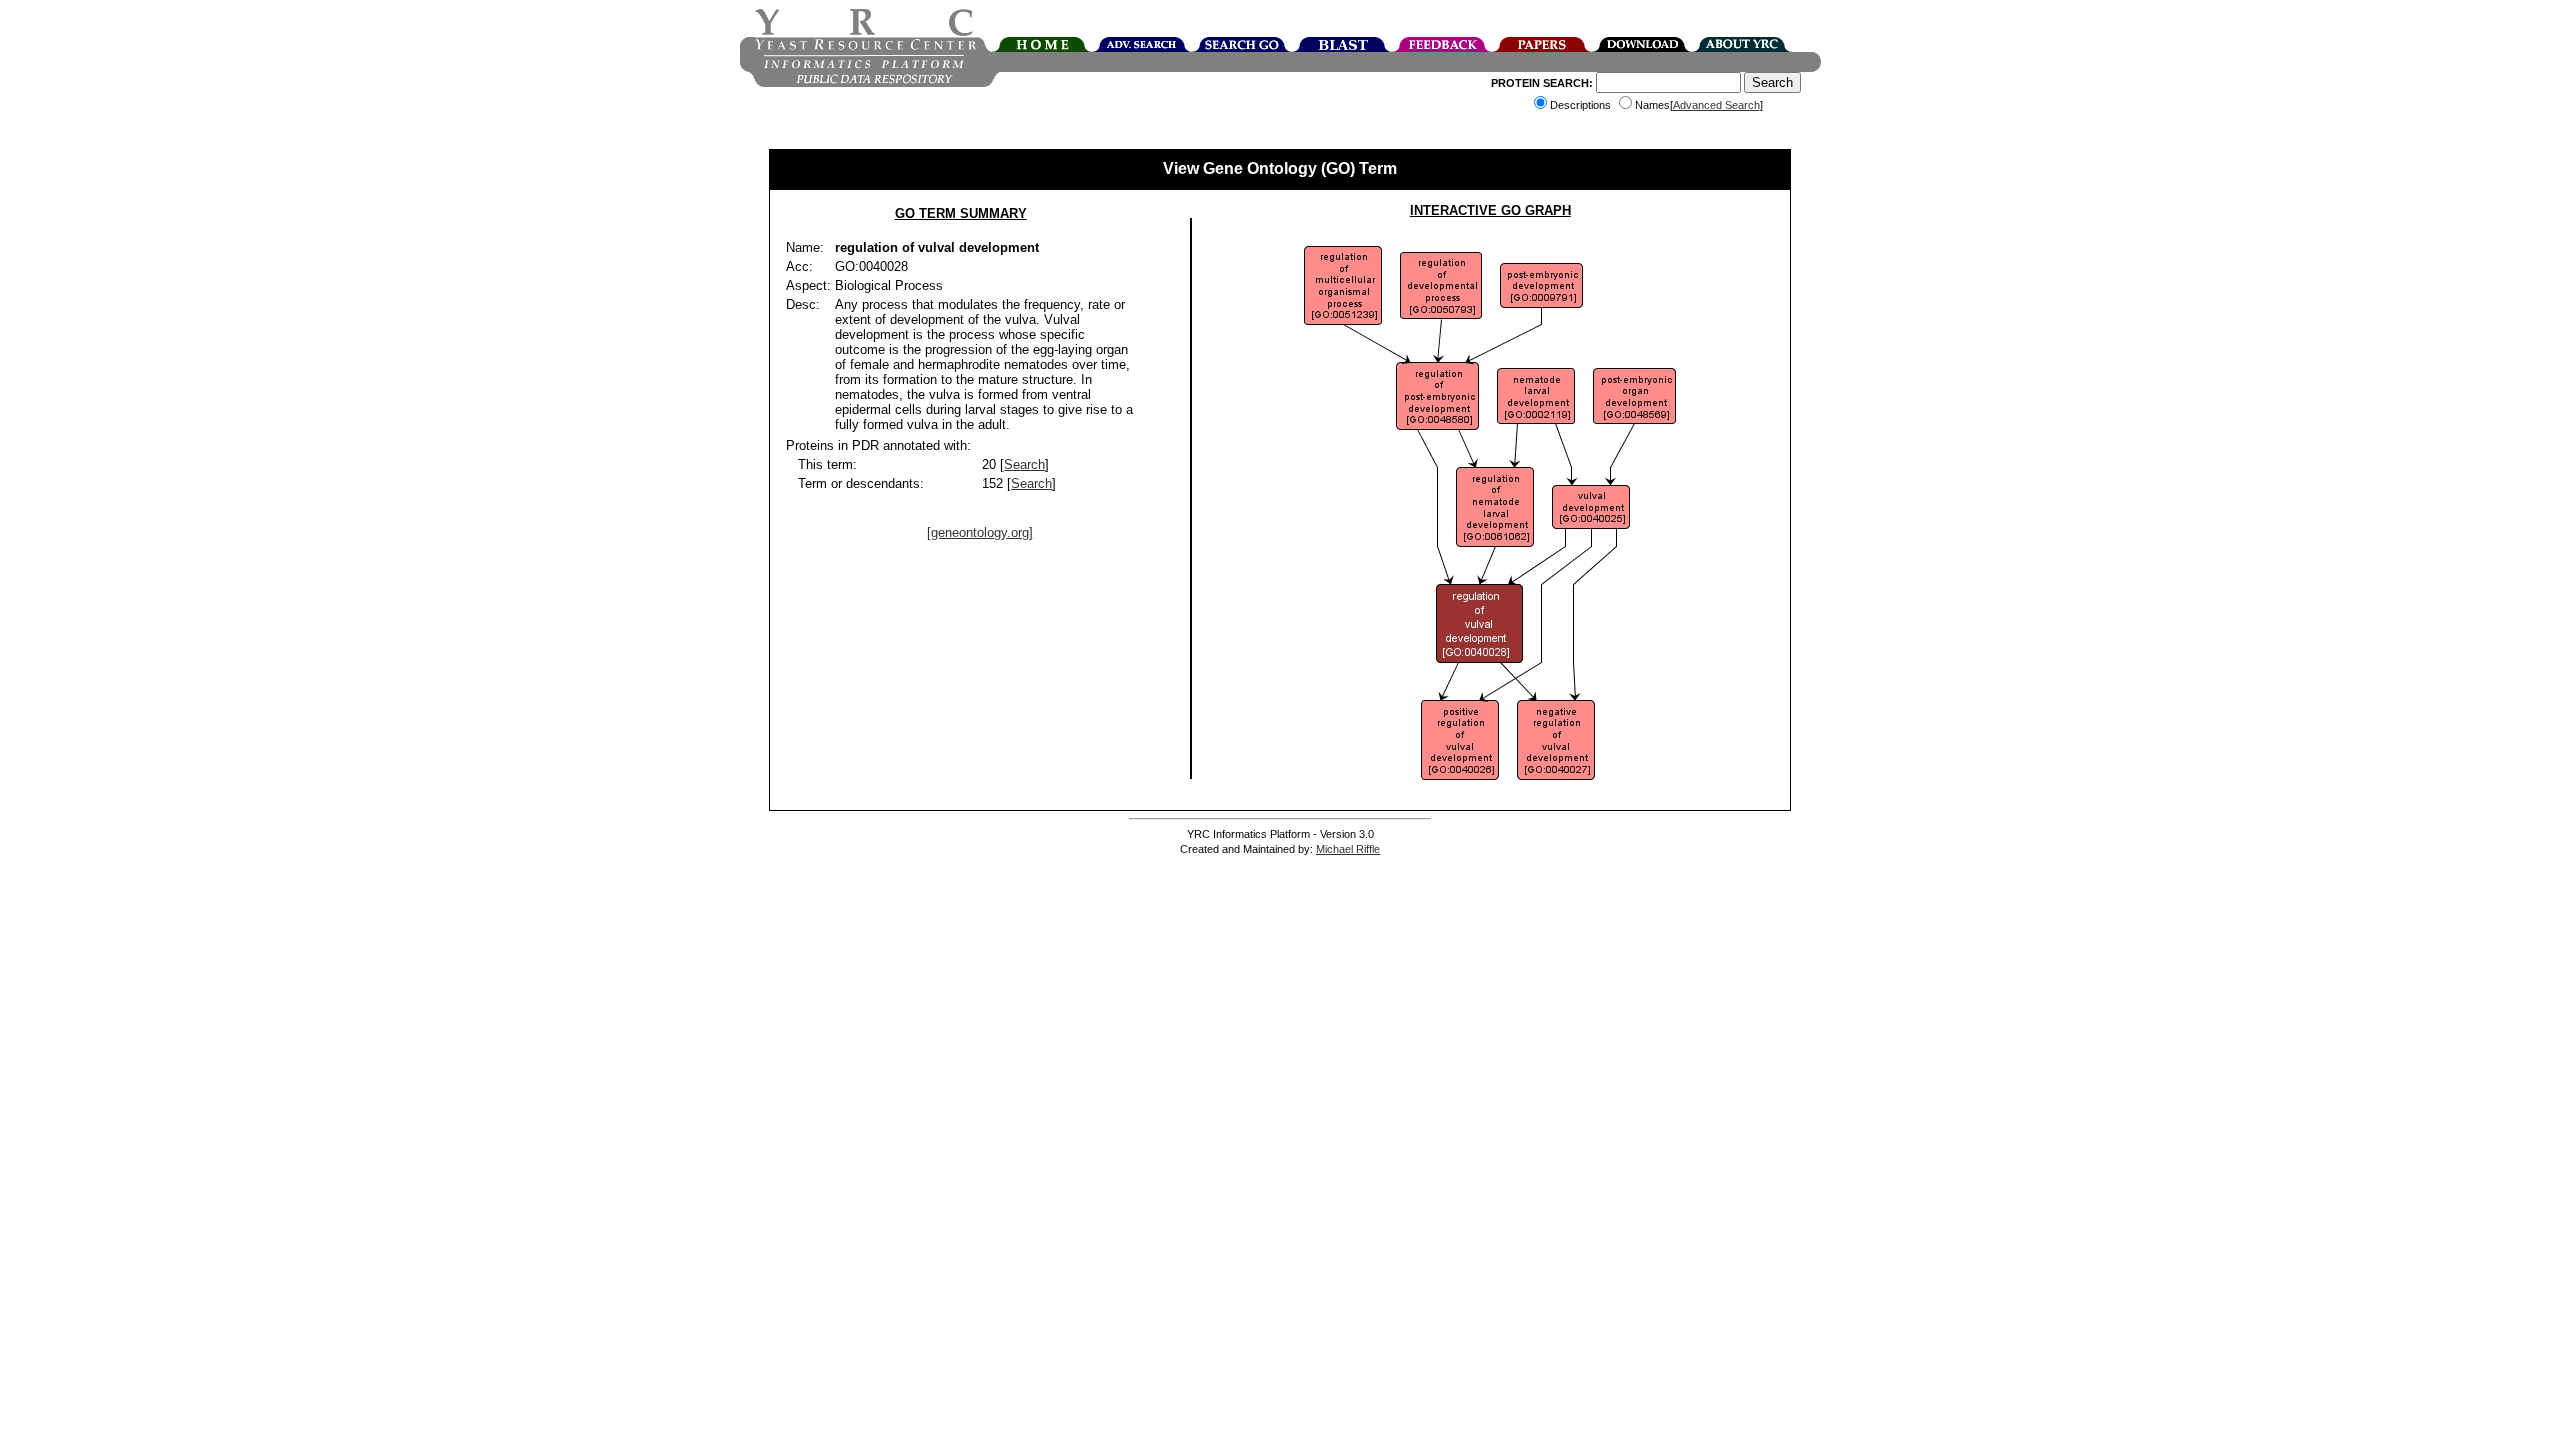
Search (1024, 464)
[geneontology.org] (980, 532)
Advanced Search (1716, 105)
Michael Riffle (1348, 849)
